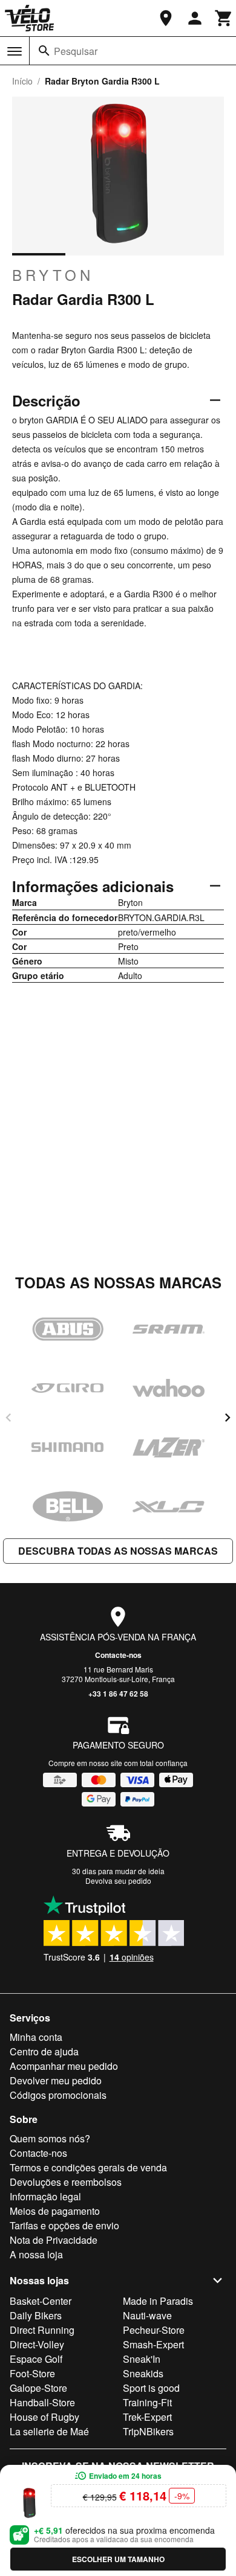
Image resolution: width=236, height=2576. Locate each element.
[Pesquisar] (44, 51)
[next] (228, 1418)
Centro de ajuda (44, 2051)
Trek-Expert (147, 2417)
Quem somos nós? (50, 2138)
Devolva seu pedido (118, 1881)
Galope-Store (38, 2388)
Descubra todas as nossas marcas (118, 1551)
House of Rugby (44, 2417)
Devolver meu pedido (56, 2080)
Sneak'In (142, 2359)
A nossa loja (36, 2254)
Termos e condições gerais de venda (88, 2167)
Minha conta (36, 2037)
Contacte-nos (118, 1655)
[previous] (8, 1418)
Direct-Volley (37, 2344)
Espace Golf (36, 2359)
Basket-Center (41, 2301)
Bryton (53, 275)
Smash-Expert (153, 2344)
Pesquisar (76, 51)
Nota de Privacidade (54, 2240)
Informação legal (45, 2196)
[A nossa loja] (166, 18)
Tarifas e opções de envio (64, 2225)
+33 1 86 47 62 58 (118, 1694)
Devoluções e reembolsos (66, 2182)
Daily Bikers (36, 2315)
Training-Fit (147, 2402)
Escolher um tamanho (118, 2559)
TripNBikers (148, 2431)
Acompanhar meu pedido (64, 2066)
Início (22, 81)
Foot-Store (32, 2373)
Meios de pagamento (55, 2211)
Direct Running (42, 2330)
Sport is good (151, 2388)
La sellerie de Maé (49, 2431)
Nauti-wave (147, 2315)
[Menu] (15, 51)
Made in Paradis (158, 2301)
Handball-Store (42, 2402)
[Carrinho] (224, 18)
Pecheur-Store (154, 2330)
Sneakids (143, 2373)
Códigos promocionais (58, 2095)
